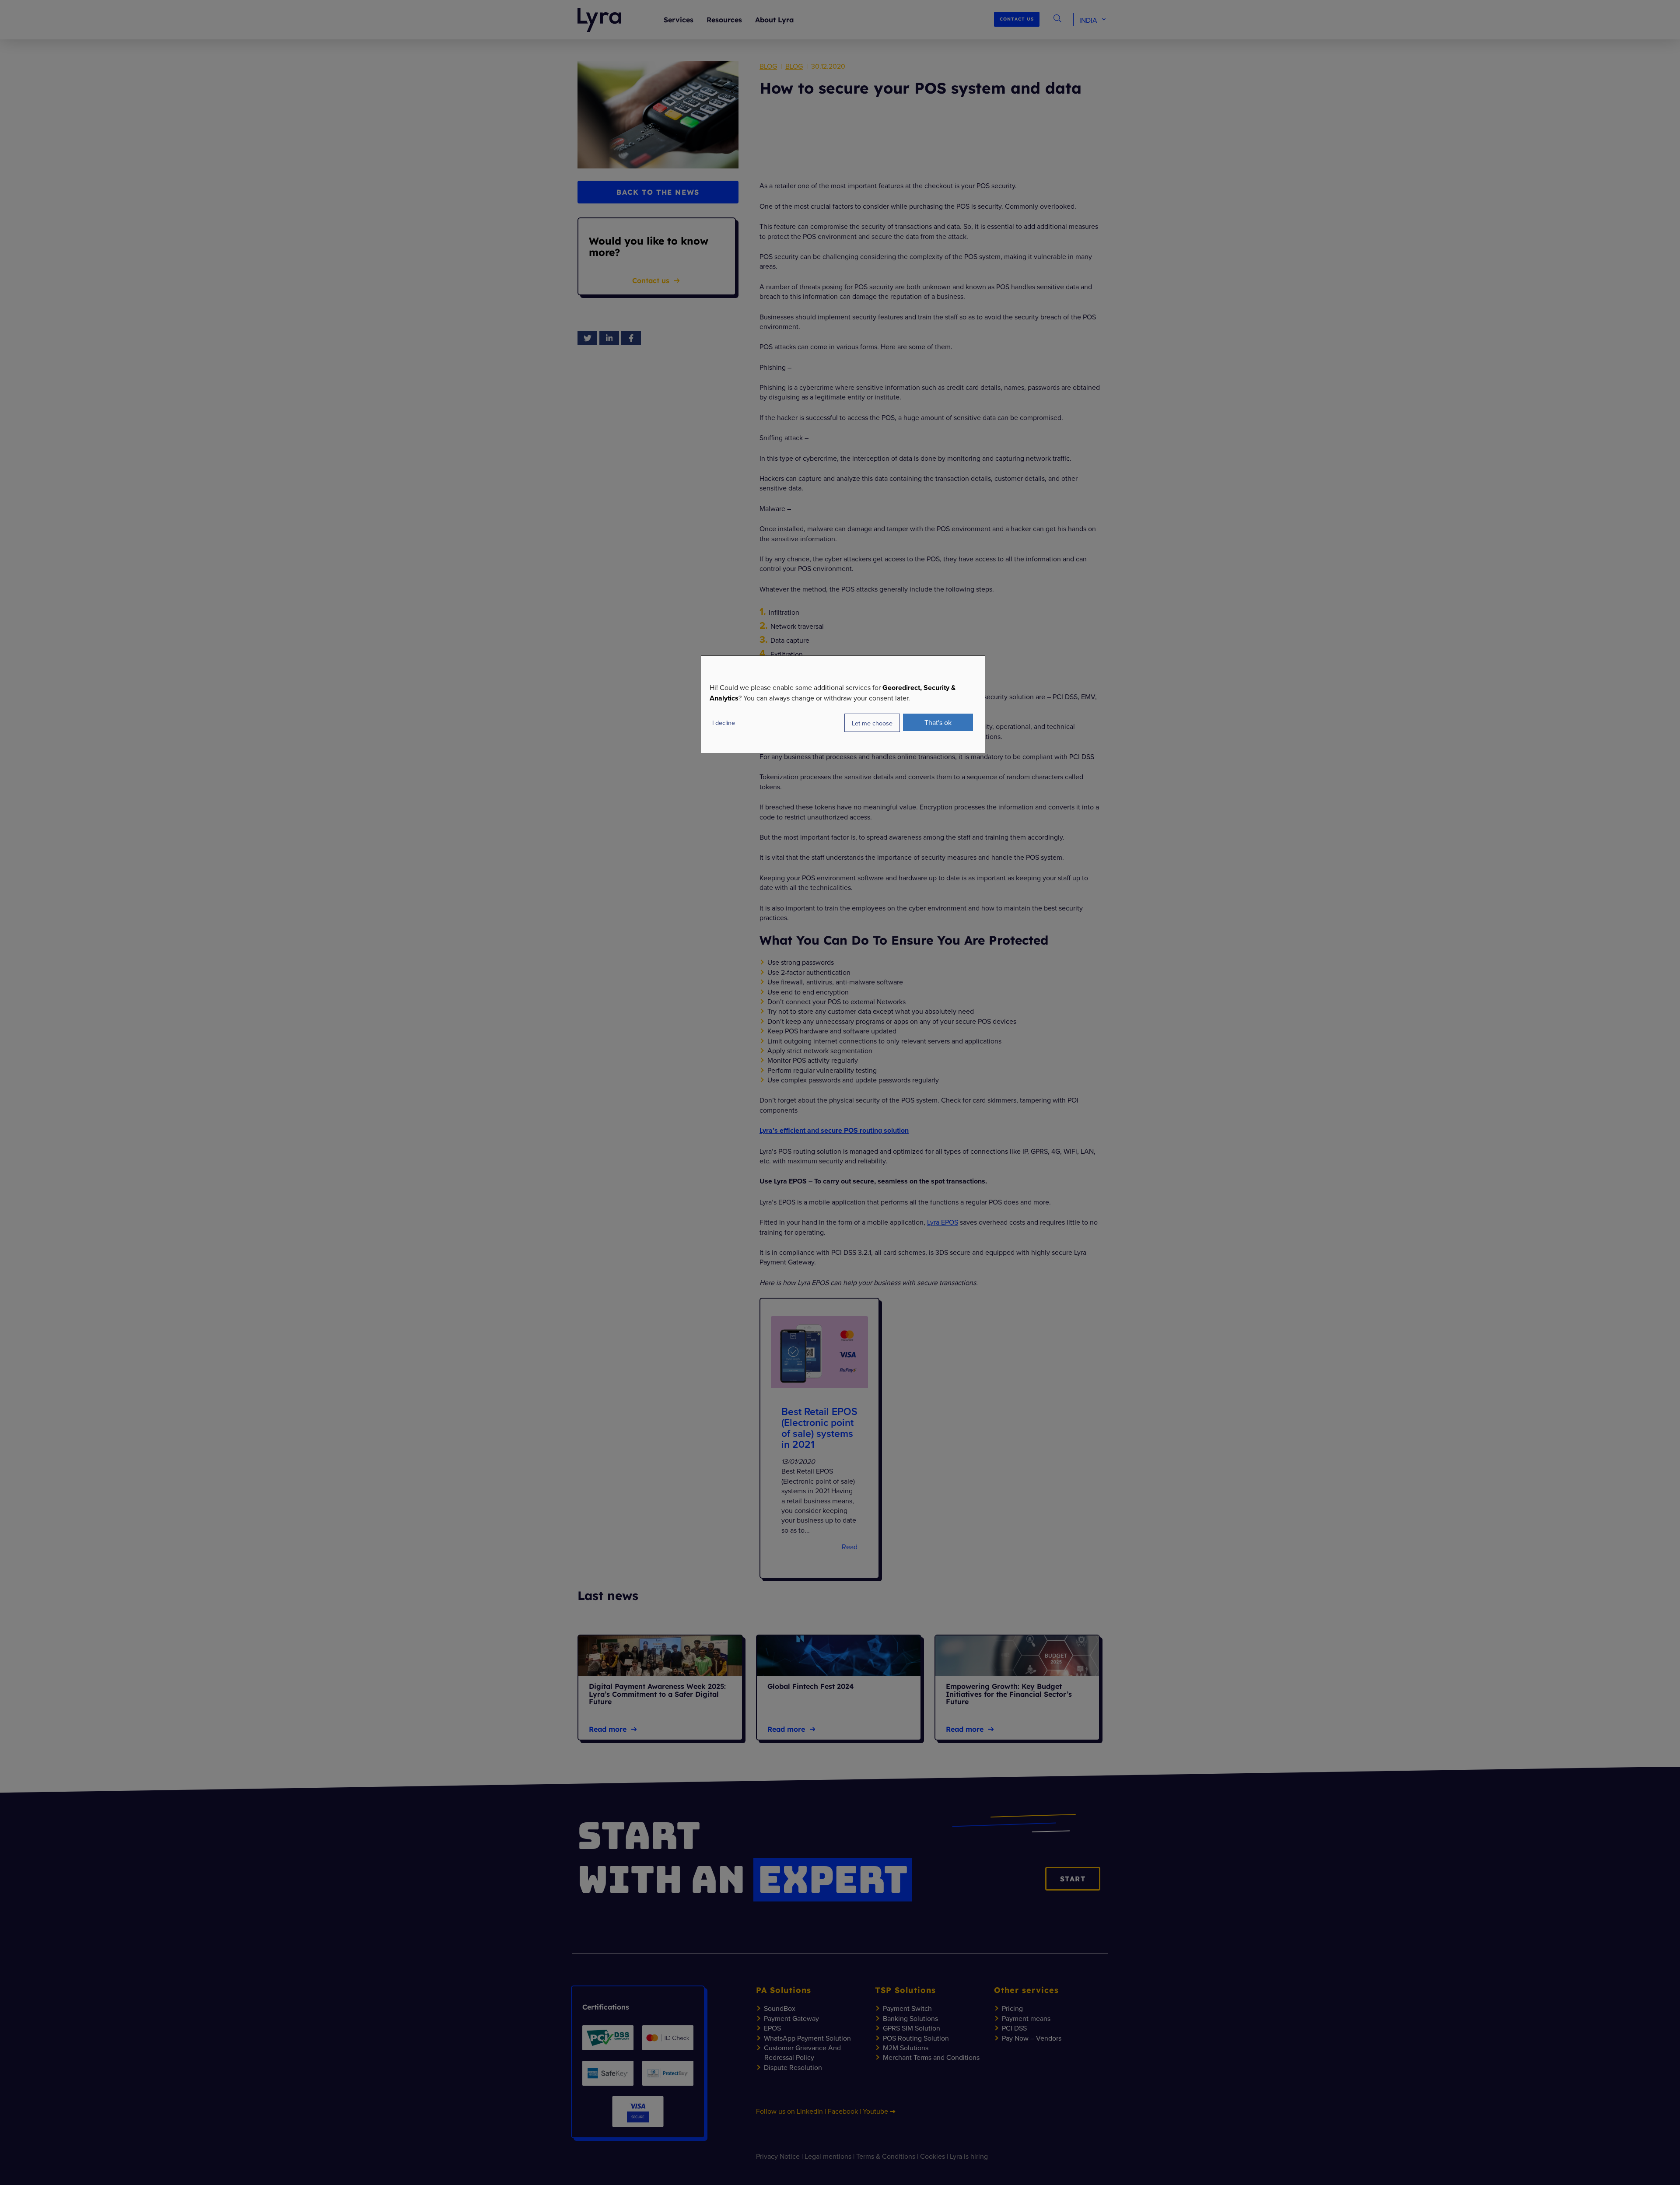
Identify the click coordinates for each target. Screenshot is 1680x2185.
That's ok (938, 722)
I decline (724, 723)
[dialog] (843, 704)
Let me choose (872, 723)
